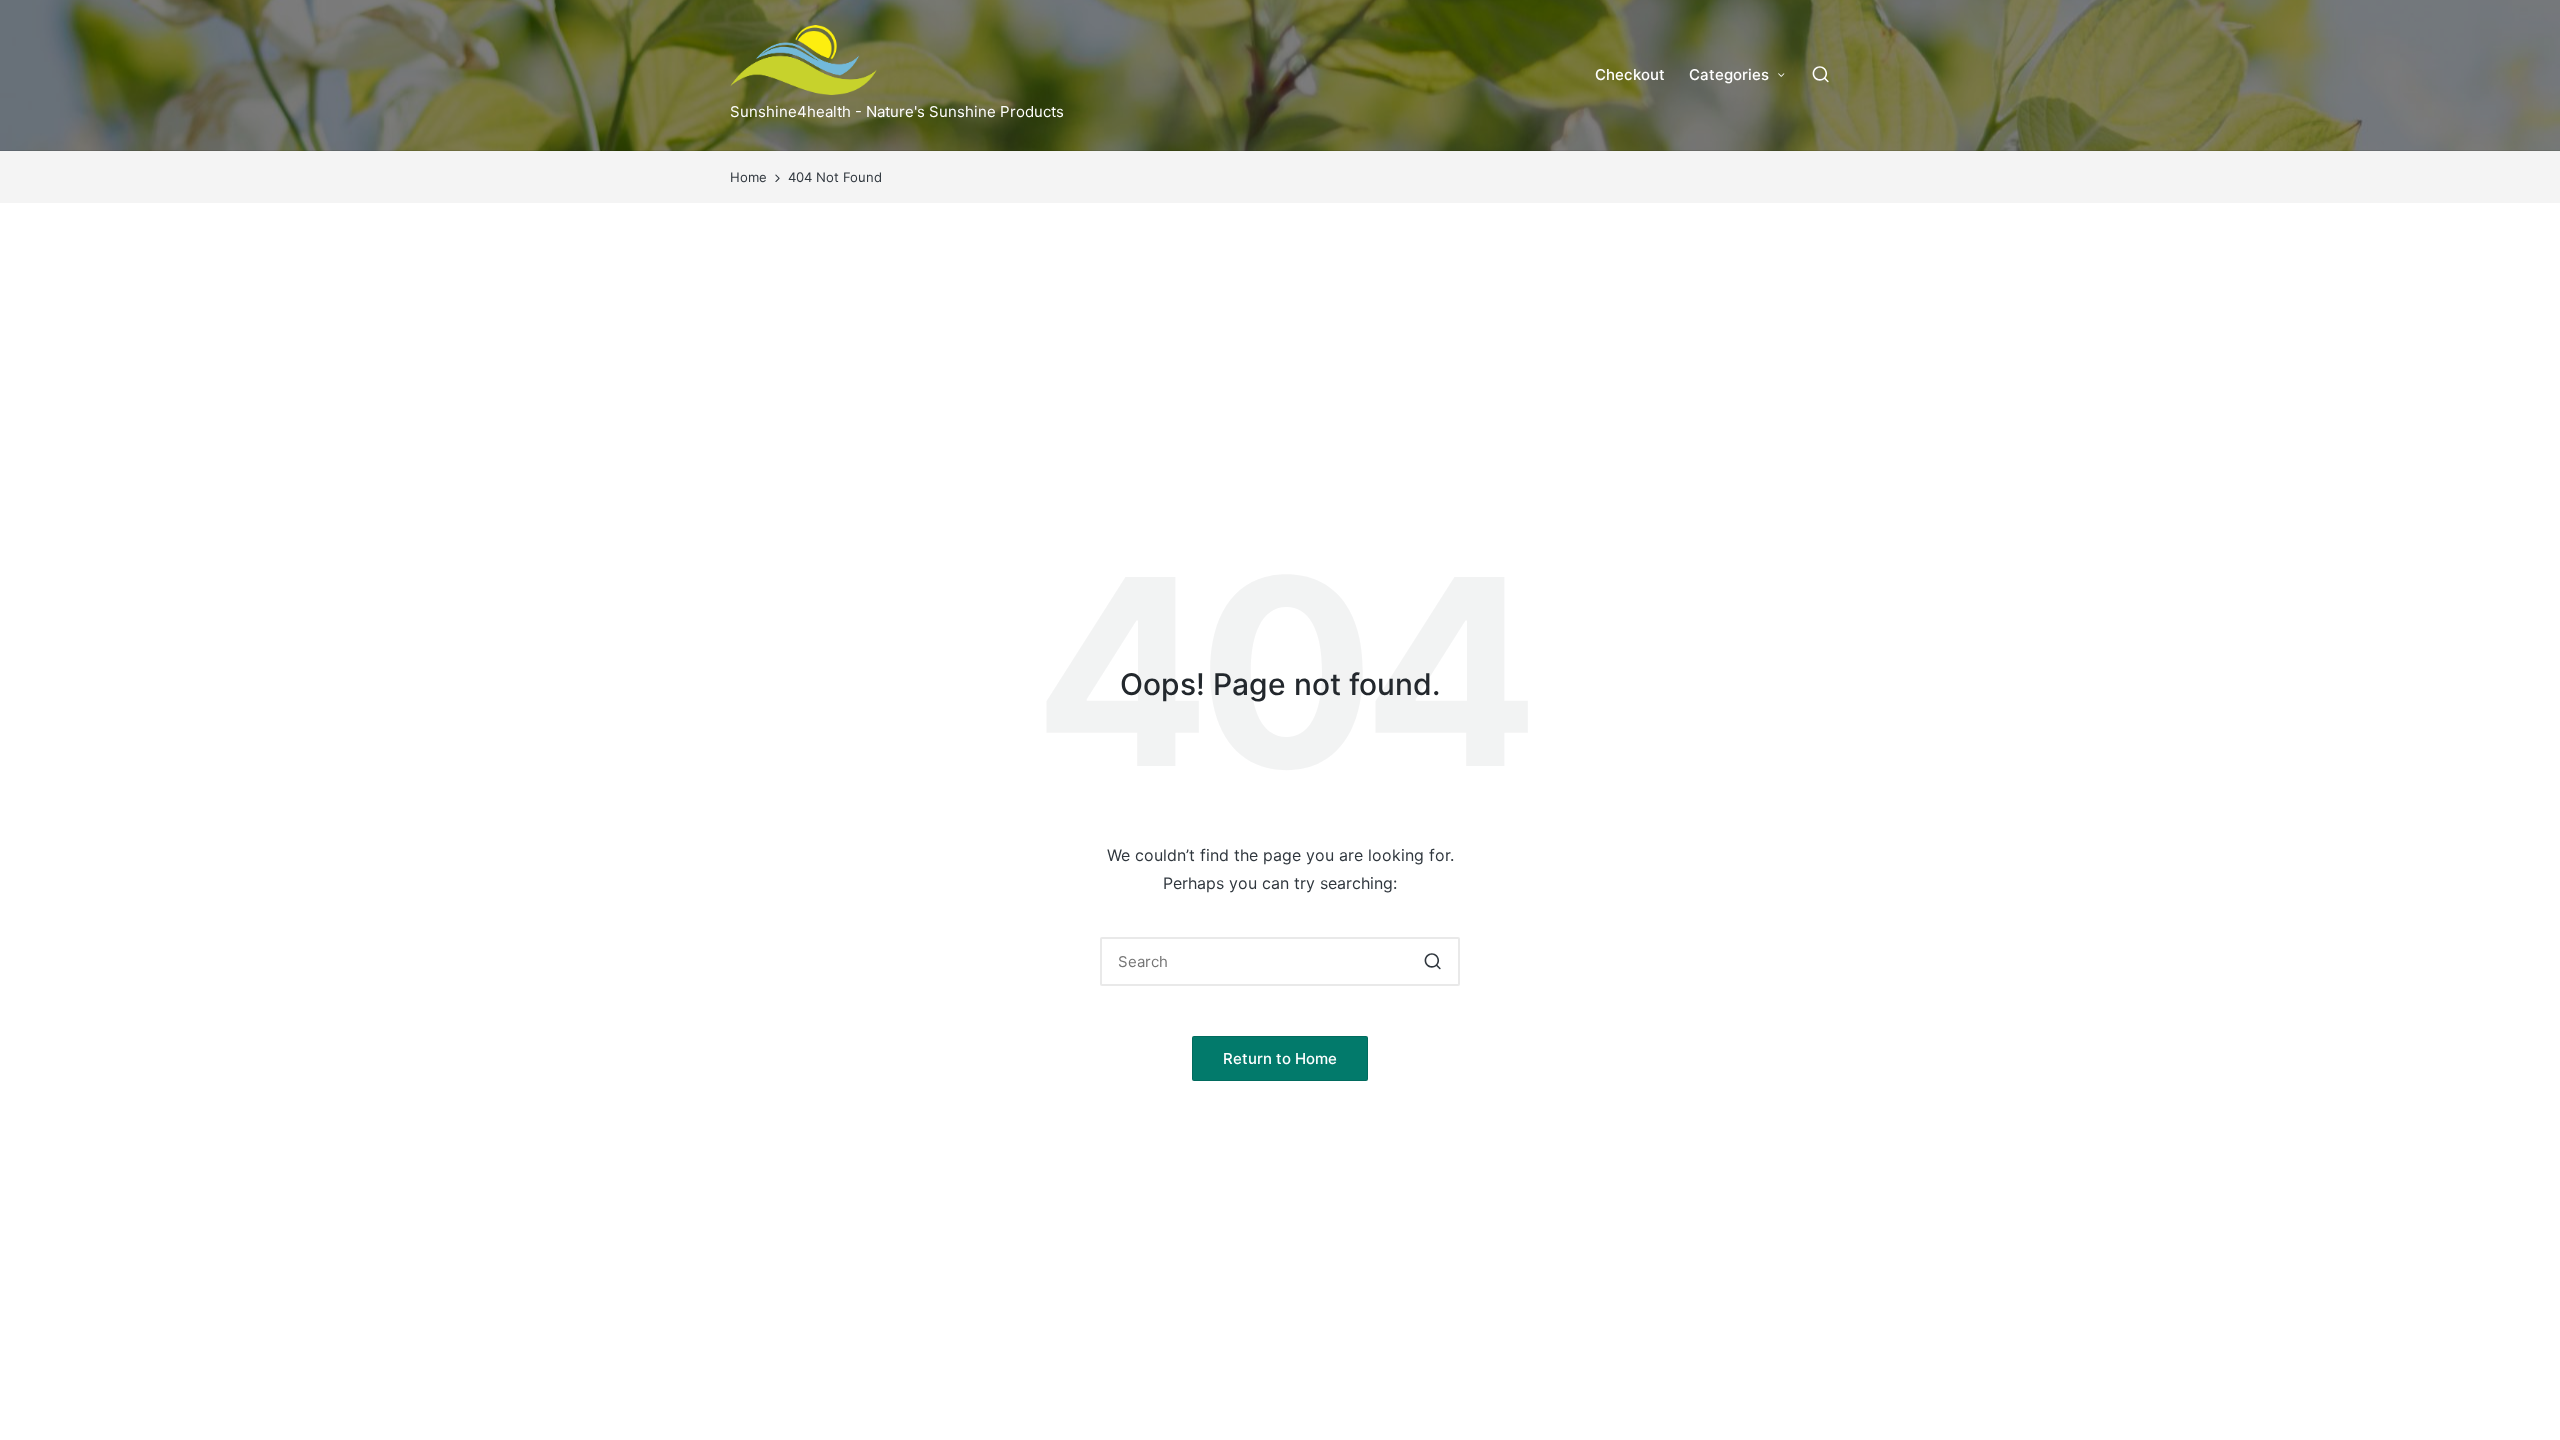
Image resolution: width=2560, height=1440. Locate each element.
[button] (1432, 961)
